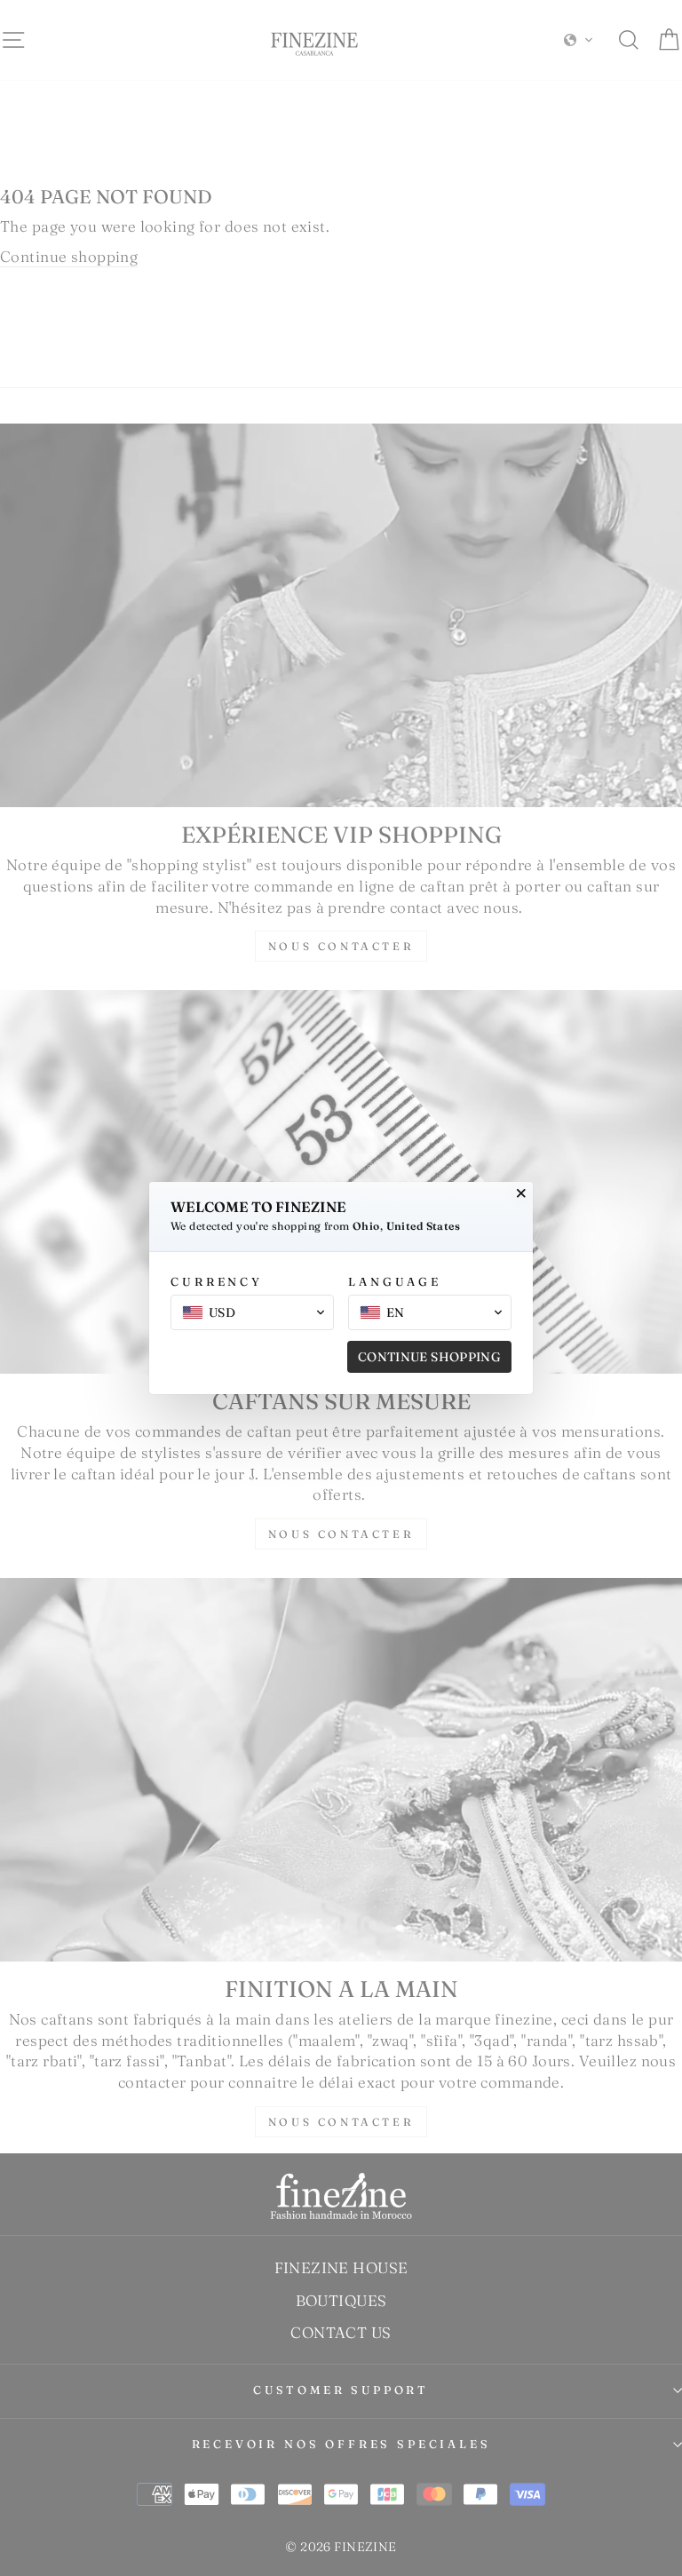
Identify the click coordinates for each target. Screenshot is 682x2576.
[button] (252, 1312)
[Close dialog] (521, 1193)
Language (395, 1281)
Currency (217, 1281)
